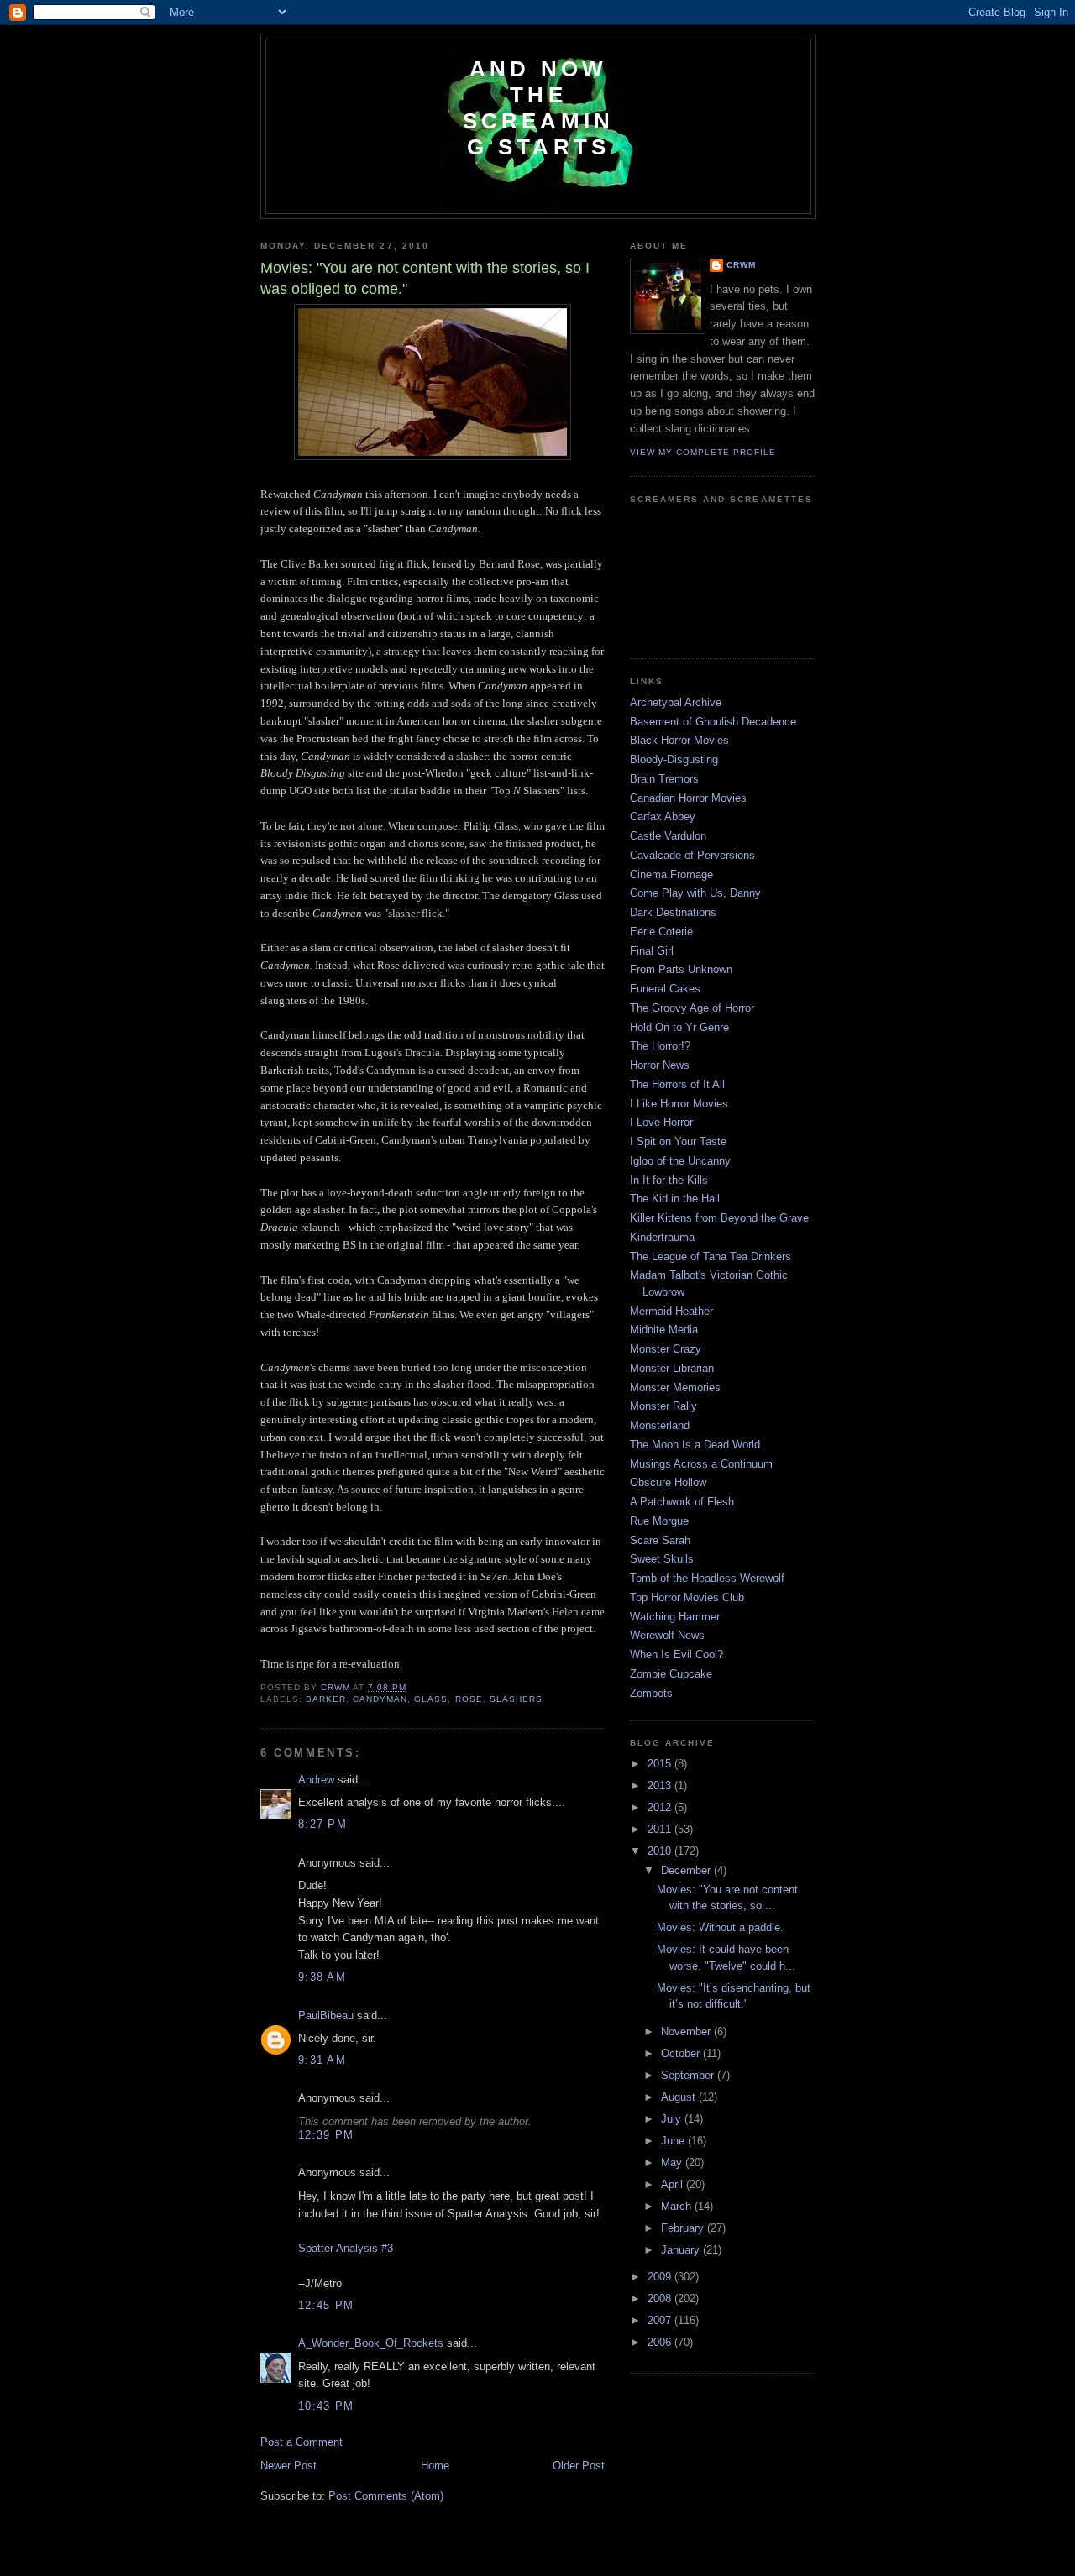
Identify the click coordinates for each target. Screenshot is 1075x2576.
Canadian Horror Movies (688, 798)
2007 (661, 2320)
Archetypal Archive (676, 702)
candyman (380, 1699)
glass (431, 1699)
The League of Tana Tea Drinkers (711, 1257)
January (682, 2250)
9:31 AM (322, 2060)
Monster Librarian (672, 1368)
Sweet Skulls (662, 1559)
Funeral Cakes (665, 989)
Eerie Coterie (661, 932)
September (689, 2075)
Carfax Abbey (663, 817)
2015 (661, 1764)
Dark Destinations (673, 912)
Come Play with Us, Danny (695, 893)
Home (435, 2466)
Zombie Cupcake (671, 1674)
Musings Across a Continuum (701, 1464)
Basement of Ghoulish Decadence (713, 722)
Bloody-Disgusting (674, 759)
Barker (326, 1699)
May (673, 2162)
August (680, 2097)
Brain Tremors (664, 779)
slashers (516, 1699)
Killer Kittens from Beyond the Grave (719, 1218)
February (684, 2228)
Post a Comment (302, 2442)
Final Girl (652, 951)
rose (469, 1699)
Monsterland (660, 1425)
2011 (661, 1829)
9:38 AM (322, 1977)
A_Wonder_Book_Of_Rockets (371, 2343)
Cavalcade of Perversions (692, 855)
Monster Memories (675, 1387)
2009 (661, 2277)
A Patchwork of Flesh (682, 1502)
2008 (661, 2299)
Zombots (651, 1693)
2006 (661, 2342)
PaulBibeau (326, 2016)
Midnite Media (664, 1330)
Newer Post (288, 2466)
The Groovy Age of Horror (692, 1008)
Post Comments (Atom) (386, 2496)
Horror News (660, 1065)
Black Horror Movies (679, 740)
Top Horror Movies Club (687, 1597)
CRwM (741, 265)
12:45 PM (326, 2305)
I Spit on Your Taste (678, 1141)
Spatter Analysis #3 (346, 2248)
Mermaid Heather (671, 1311)
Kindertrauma (662, 1237)
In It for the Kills (669, 1180)
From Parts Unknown (681, 969)
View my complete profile (703, 452)
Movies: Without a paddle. (720, 1927)
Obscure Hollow (668, 1482)
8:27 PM (322, 1824)
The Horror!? (660, 1046)
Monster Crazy (666, 1349)
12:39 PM (326, 2135)
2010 (661, 1851)
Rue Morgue (659, 1521)
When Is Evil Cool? (676, 1655)
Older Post (579, 2466)
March (678, 2206)
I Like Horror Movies (679, 1104)
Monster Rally (663, 1406)
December (687, 1870)
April (674, 2184)
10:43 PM (326, 2406)
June (674, 2141)
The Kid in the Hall (675, 1199)
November (687, 2031)
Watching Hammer (675, 1617)
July (673, 2119)
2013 (661, 1785)
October (682, 2053)
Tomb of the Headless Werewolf (707, 1578)
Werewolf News (667, 1635)
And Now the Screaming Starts (539, 108)
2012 (661, 1807)
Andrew (316, 1780)
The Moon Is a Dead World (695, 1445)
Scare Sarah (660, 1540)
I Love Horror (661, 1122)
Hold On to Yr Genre (679, 1027)
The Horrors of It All (677, 1084)
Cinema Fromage (671, 874)
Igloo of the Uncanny (680, 1161)
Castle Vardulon (668, 836)
